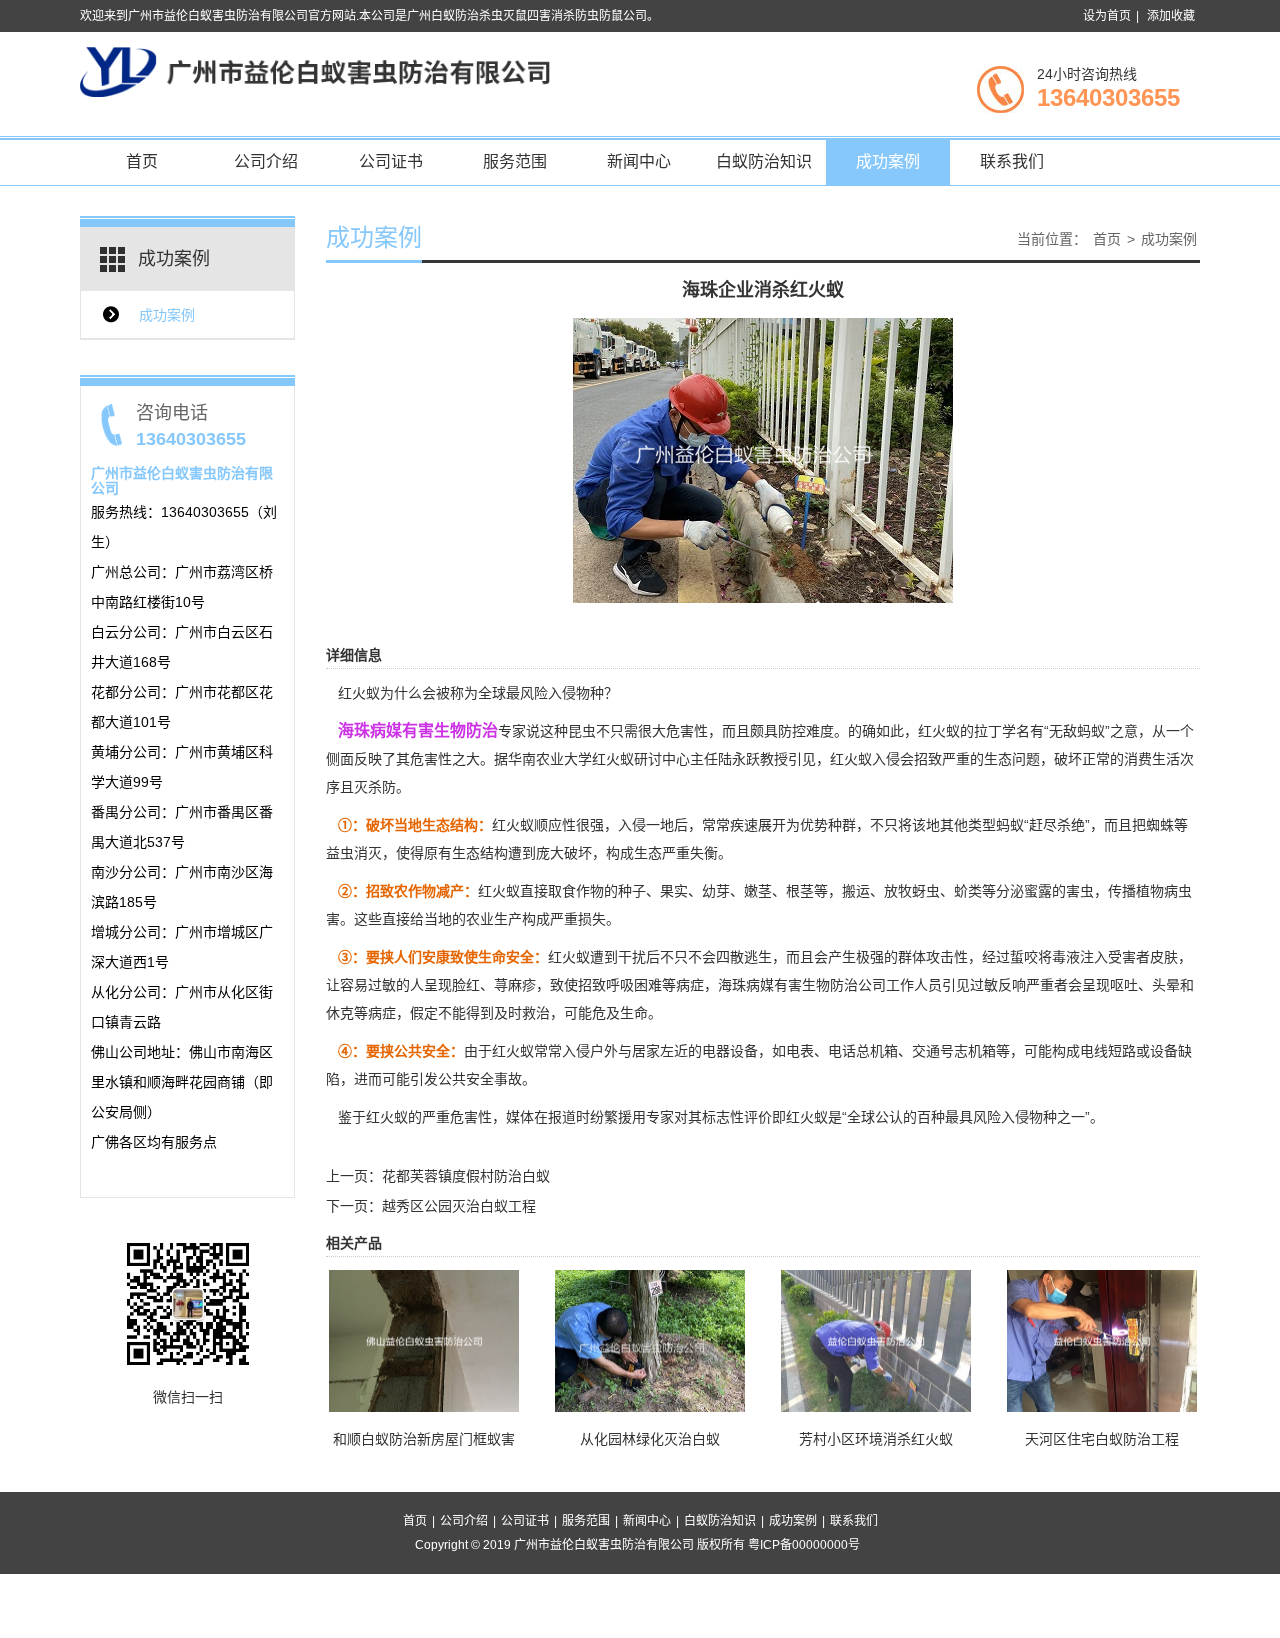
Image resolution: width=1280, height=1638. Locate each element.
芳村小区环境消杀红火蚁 (876, 1439)
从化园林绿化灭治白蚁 (650, 1439)
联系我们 (1012, 161)
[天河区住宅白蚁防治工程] (1102, 1340)
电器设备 (730, 1051)
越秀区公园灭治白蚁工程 (459, 1206)
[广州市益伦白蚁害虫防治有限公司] (315, 71)
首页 (142, 161)
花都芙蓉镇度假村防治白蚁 (466, 1176)
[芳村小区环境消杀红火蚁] (876, 1340)
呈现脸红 (452, 985)
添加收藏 (1171, 16)
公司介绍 (266, 161)
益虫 (340, 853)
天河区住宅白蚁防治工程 (1102, 1439)
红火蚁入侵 (865, 759)
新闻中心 (639, 161)
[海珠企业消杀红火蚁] (763, 459)
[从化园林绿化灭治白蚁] (650, 1340)
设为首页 (1107, 16)
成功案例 (888, 161)
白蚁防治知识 (764, 161)
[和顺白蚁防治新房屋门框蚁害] (424, 1340)
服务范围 (515, 161)
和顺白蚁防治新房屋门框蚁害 (424, 1439)
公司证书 (391, 161)
